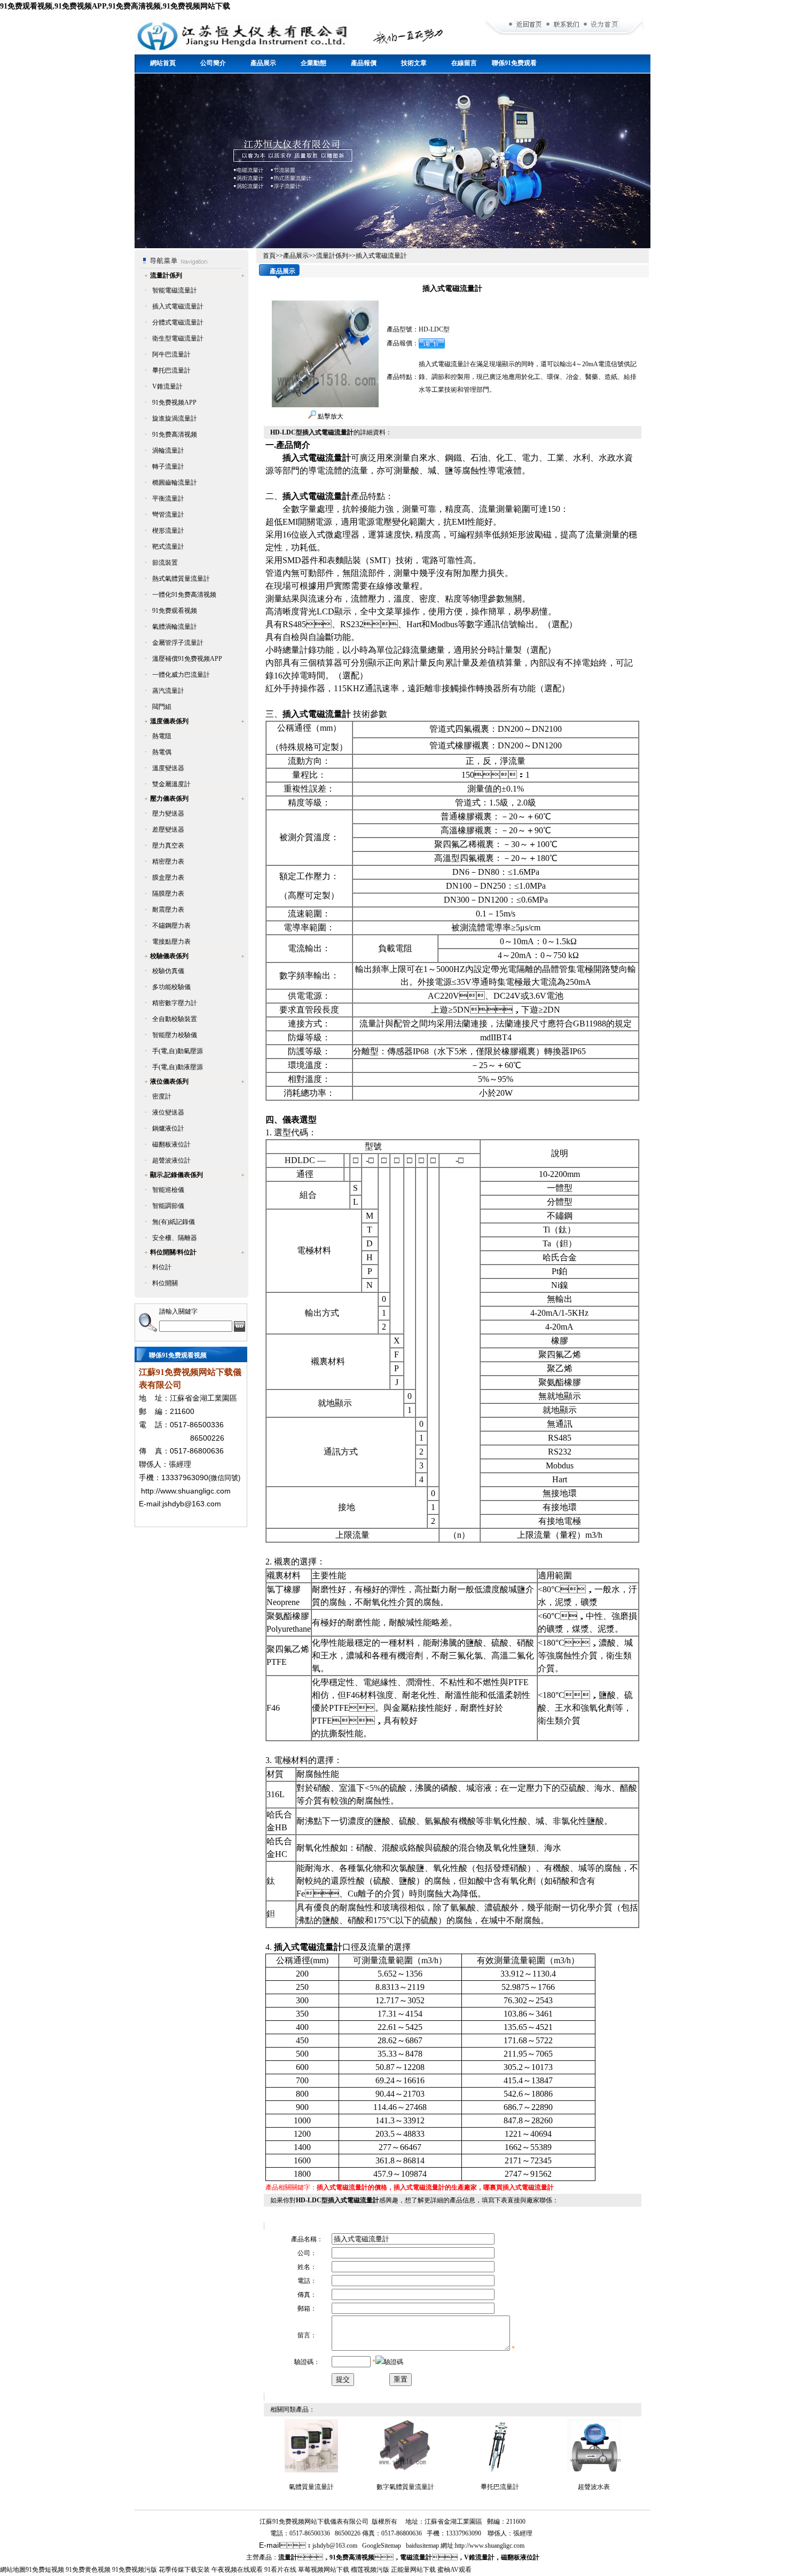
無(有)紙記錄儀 (174, 1222)
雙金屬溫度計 (171, 784)
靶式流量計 (168, 547)
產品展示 (263, 63)
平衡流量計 (168, 499)
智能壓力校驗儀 (175, 1035)
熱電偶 (162, 752)
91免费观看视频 (175, 611)
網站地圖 (13, 2570)
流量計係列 (166, 275)
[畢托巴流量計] (500, 2470)
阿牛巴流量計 (171, 354)
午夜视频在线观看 (237, 2570)
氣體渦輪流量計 (175, 627)
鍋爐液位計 (168, 1128)
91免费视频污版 (135, 2570)
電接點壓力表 (171, 942)
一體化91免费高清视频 (184, 595)
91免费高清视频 (175, 434)
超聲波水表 (594, 2487)
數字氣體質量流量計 (405, 2487)
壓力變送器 (168, 813)
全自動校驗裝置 (175, 1019)
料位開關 (165, 1283)
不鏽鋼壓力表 (171, 926)
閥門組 (162, 707)
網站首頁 (163, 63)
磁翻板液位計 (171, 1144)
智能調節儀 (168, 1206)
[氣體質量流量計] (311, 2470)
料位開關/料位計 (173, 1252)
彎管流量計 (168, 515)
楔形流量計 (168, 531)
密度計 (162, 1096)
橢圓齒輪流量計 (175, 483)
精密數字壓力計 (175, 1003)
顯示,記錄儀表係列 (176, 1175)
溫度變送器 (168, 768)
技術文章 (414, 63)
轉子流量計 (168, 467)
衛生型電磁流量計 (178, 338)
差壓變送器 (168, 829)
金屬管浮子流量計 (178, 643)
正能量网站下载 (413, 2570)
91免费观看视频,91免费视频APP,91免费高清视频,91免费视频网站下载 (115, 6)
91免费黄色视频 (88, 2570)
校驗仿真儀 (168, 971)
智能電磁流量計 (175, 290)
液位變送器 (168, 1112)
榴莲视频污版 (370, 2570)
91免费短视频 (45, 2570)
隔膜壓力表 (168, 894)
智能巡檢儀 (168, 1190)
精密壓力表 (168, 862)
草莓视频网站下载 (324, 2570)
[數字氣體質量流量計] (405, 2470)
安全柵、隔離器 (175, 1238)
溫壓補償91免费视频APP (187, 659)
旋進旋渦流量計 (175, 418)
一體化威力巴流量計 (181, 675)
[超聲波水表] (594, 2470)
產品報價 (364, 63)
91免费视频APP (174, 402)
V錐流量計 (167, 386)
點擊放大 (330, 416)
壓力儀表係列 (169, 799)
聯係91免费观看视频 (514, 66)
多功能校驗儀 (171, 987)
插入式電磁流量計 (178, 306)
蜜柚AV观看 (454, 2570)
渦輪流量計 (168, 451)
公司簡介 (213, 63)
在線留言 (464, 63)
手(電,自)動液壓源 (178, 1067)
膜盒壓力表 (168, 878)
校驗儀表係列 (169, 956)
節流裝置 (165, 563)
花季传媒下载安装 (184, 2570)
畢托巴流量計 (171, 370)
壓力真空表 (168, 846)
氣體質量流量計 (311, 2487)
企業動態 (313, 63)
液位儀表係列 (169, 1081)
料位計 (162, 1267)
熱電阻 (162, 736)
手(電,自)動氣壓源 (178, 1051)
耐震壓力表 (168, 910)
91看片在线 (280, 2570)
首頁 (269, 256)
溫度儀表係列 (169, 721)
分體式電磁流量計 (178, 322)
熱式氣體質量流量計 (181, 579)
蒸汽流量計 (168, 691)
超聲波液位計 (171, 1160)
